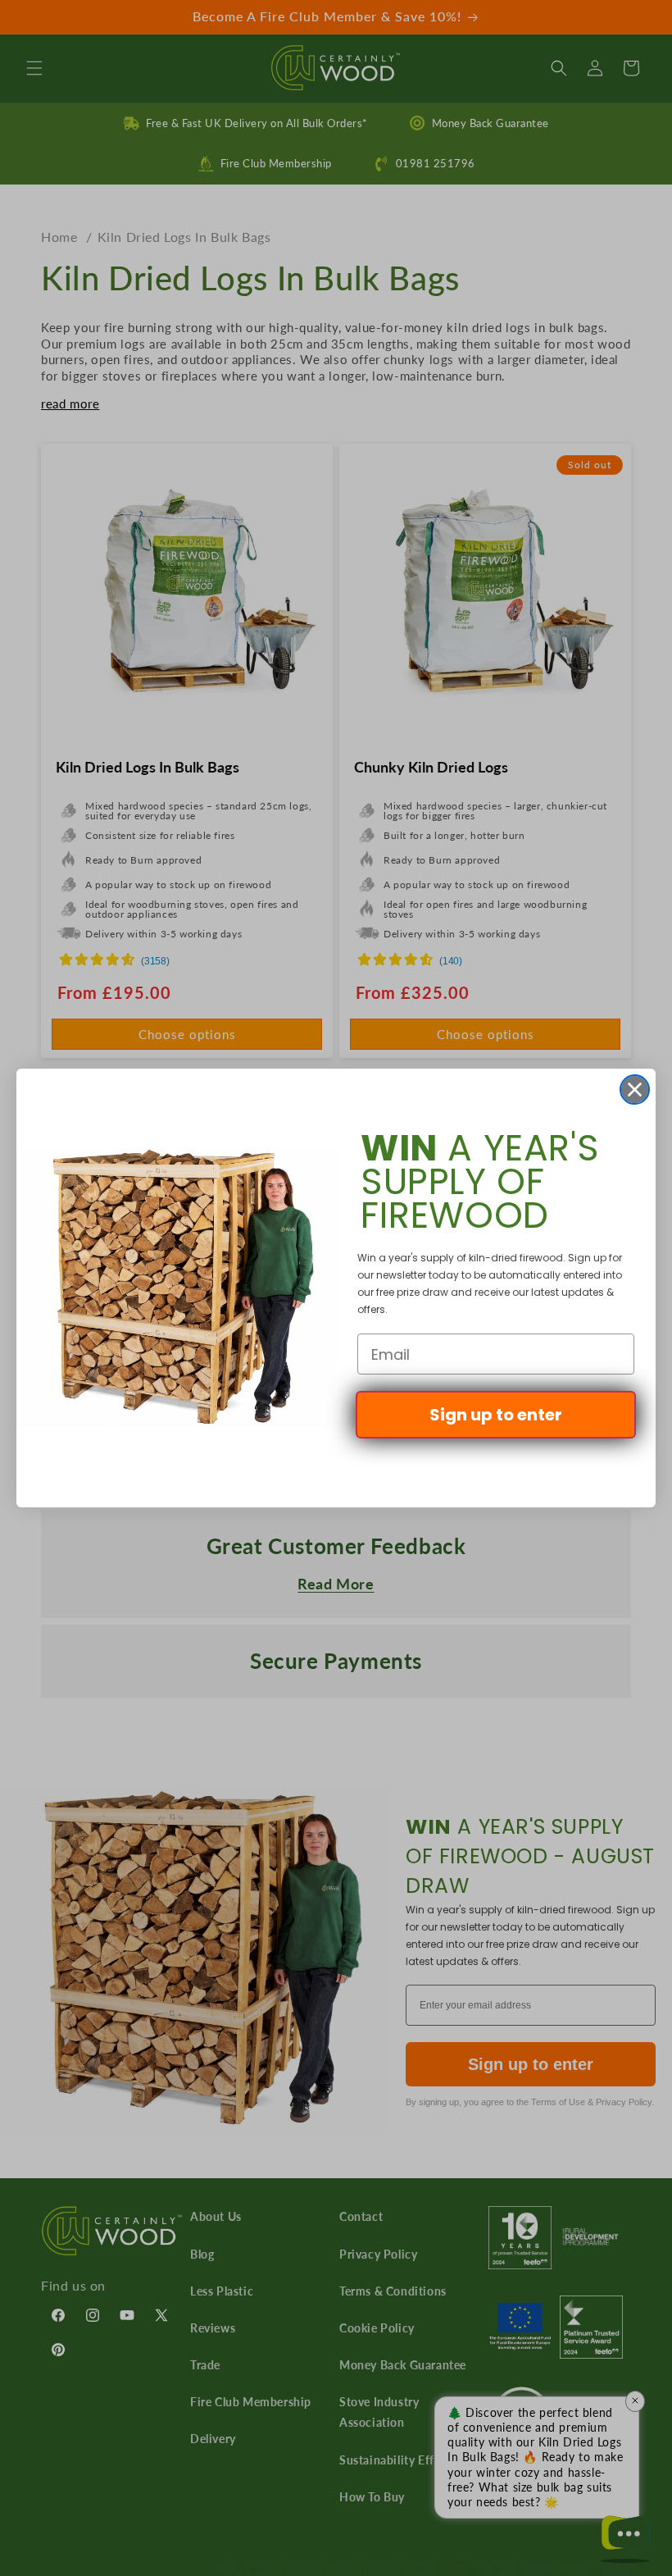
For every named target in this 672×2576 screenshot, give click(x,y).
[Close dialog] (635, 1090)
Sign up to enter (496, 1415)
